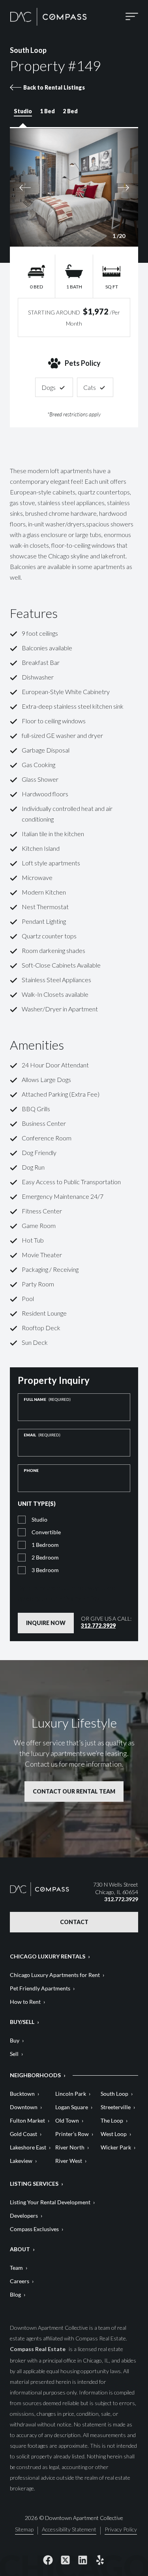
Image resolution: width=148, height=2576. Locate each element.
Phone (31, 1470)
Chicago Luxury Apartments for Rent (55, 1975)
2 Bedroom (45, 1557)
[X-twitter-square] (66, 2560)
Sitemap (24, 2530)
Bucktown (22, 2094)
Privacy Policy (79, 1598)
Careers (20, 2281)
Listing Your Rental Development (50, 2202)
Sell (14, 2054)
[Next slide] (108, 187)
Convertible (46, 1532)
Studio (39, 1519)
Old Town (67, 2120)
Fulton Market (27, 2120)
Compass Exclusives (34, 2229)
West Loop (114, 2134)
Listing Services (34, 2184)
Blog (15, 2294)
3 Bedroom (45, 1570)
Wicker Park (116, 2147)
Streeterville (116, 2107)
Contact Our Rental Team (74, 1791)
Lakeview (21, 2161)
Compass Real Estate (38, 2349)
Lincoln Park (71, 2094)
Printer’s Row (72, 2134)
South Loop (114, 2094)
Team (16, 2268)
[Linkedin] (83, 2560)
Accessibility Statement (69, 2530)
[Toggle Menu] (132, 17)
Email (42, 1435)
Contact (74, 1922)
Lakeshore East (28, 2147)
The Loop (112, 2120)
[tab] (23, 115)
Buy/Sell (22, 2022)
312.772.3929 (98, 1626)
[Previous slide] (41, 187)
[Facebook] (48, 2560)
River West (69, 2161)
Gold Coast (23, 2134)
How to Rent (25, 2002)
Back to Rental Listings (54, 87)
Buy (15, 2040)
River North (70, 2147)
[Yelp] (100, 2560)
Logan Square (72, 2107)
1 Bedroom (45, 1545)
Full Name (47, 1399)
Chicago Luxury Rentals (48, 1956)
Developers (24, 2216)
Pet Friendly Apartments (40, 1988)
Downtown (24, 2107)
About (20, 2249)
